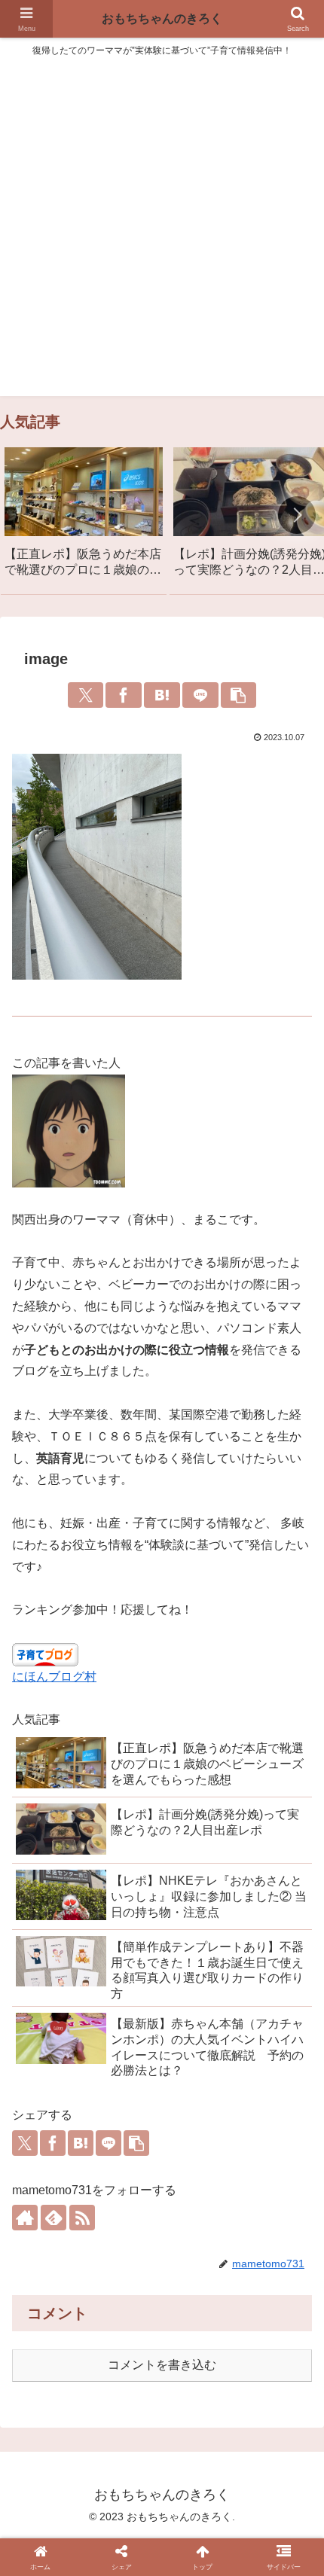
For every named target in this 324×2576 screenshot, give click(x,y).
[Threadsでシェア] (176, 2343)
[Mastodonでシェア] (65, 2343)
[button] (297, 515)
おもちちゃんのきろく (162, 18)
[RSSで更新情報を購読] (82, 2218)
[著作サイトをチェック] (25, 2218)
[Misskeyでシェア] (121, 2343)
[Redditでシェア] (203, 2343)
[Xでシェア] (86, 695)
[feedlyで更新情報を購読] (53, 2218)
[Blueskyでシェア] (93, 2343)
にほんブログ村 (54, 1677)
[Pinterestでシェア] (287, 2343)
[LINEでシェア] (200, 695)
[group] (84, 518)
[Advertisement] (162, 234)
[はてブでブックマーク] (162, 695)
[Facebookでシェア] (124, 695)
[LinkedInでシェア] (148, 2376)
